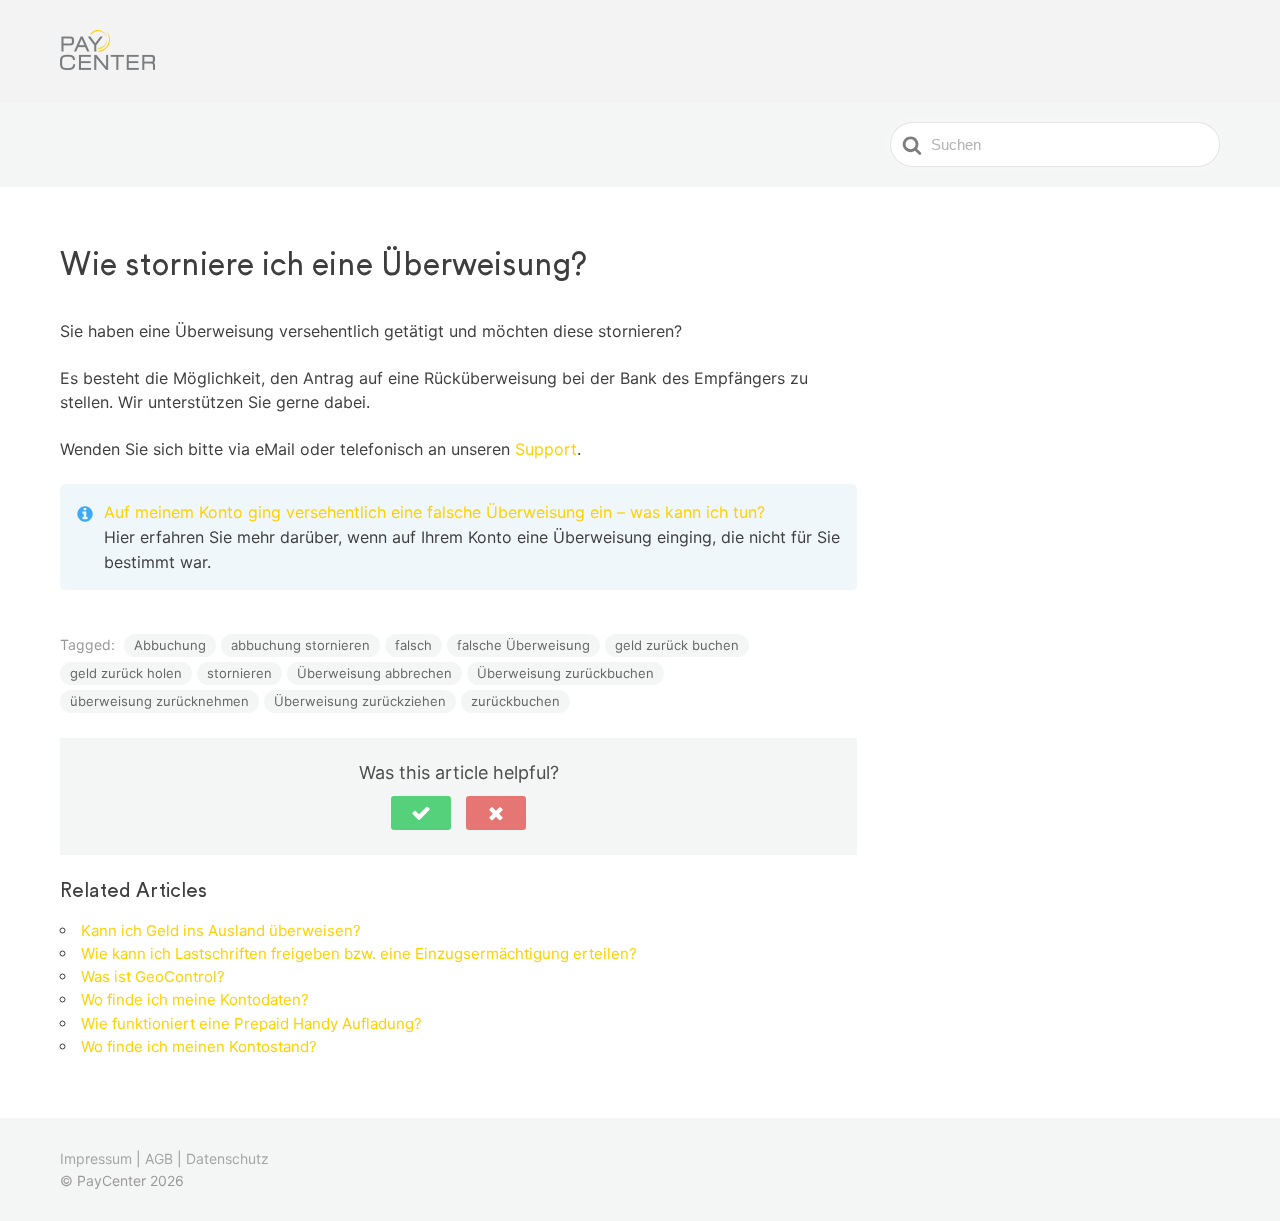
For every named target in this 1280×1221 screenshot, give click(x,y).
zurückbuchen (515, 701)
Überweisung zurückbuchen (565, 673)
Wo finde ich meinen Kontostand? (199, 1046)
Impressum (96, 1158)
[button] (421, 813)
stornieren (239, 673)
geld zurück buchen (677, 645)
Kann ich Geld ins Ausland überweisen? (221, 930)
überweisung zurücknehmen (159, 701)
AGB (159, 1158)
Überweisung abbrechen (374, 673)
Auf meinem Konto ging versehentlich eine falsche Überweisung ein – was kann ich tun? (434, 512)
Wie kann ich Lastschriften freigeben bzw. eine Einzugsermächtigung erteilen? (359, 953)
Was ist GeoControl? (153, 976)
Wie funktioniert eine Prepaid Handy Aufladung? (251, 1023)
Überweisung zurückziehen (360, 701)
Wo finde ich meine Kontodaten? (195, 999)
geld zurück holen (126, 673)
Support (546, 449)
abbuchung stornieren (300, 645)
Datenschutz (227, 1158)
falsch (413, 645)
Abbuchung (170, 645)
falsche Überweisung (523, 645)
